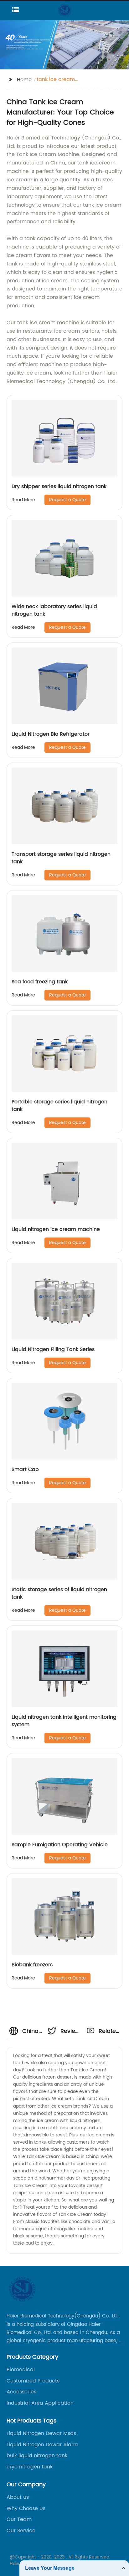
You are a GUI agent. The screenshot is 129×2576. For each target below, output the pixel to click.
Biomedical (21, 2370)
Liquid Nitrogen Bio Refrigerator (51, 734)
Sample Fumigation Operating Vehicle (60, 1845)
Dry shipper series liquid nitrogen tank (59, 486)
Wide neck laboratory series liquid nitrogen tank (54, 610)
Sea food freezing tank (40, 982)
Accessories (21, 2392)
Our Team (19, 2519)
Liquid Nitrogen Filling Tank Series (53, 1349)
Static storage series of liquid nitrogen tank (59, 1593)
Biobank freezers (32, 1965)
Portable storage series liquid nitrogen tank (59, 1106)
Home (24, 80)
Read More (23, 500)
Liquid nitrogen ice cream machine (56, 1229)
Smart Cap (25, 1469)
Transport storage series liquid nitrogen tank (61, 858)
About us (18, 2497)
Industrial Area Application (40, 2403)
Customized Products (33, 2381)
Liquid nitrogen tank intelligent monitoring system (64, 1721)
